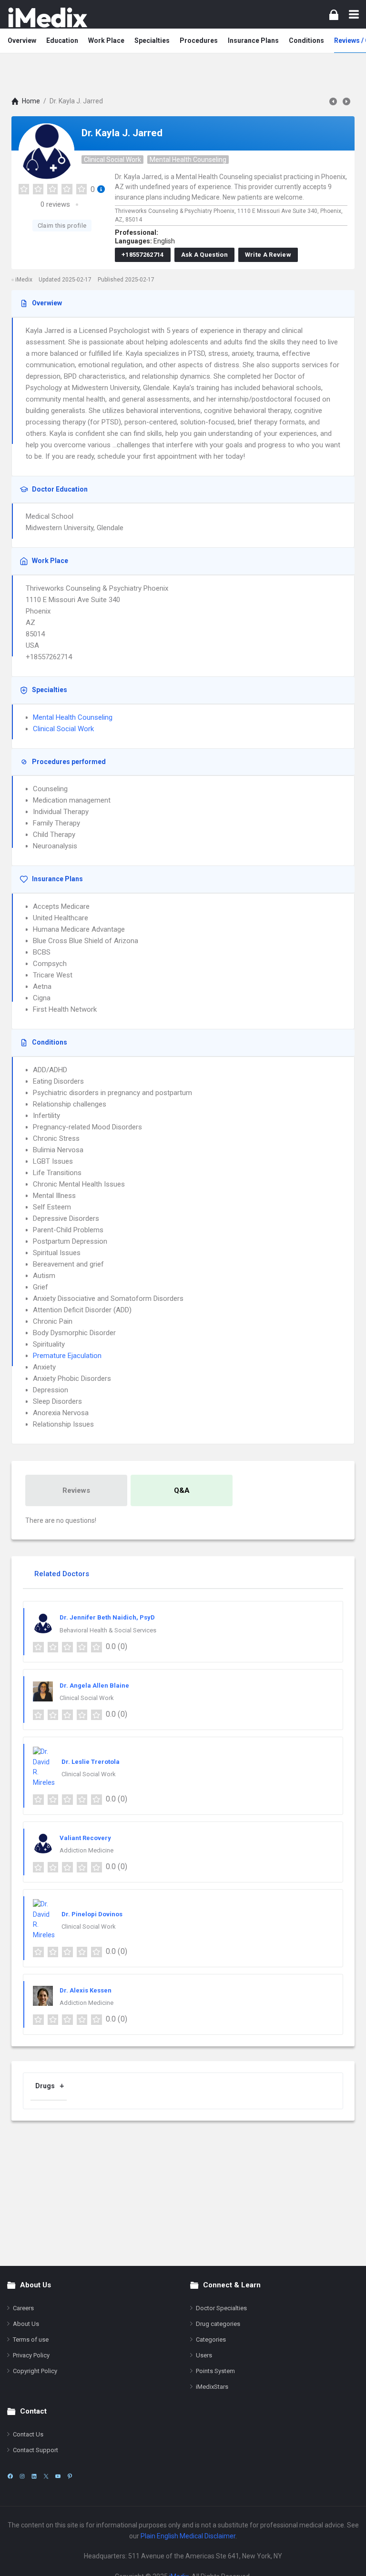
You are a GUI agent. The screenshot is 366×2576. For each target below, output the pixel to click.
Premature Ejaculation (67, 1356)
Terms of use (31, 2340)
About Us (26, 2324)
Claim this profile (62, 226)
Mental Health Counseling (188, 160)
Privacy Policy (31, 2355)
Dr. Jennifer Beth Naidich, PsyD (107, 1617)
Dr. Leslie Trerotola (91, 1762)
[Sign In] (334, 15)
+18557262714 (143, 255)
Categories (211, 2340)
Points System (215, 2371)
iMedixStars (212, 2387)
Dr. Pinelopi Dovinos (92, 1914)
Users (204, 2355)
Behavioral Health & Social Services (108, 1630)
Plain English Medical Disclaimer (188, 2536)
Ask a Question (204, 255)
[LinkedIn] (34, 2476)
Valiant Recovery (85, 1838)
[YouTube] (58, 2476)
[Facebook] (10, 2476)
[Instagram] (22, 2476)
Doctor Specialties (221, 2308)
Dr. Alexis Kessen (86, 1990)
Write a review (268, 255)
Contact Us (28, 2434)
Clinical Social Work (112, 160)
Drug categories (218, 2324)
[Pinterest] (70, 2476)
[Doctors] (48, 17)
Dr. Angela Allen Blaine (94, 1685)
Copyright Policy (35, 2371)
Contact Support (36, 2450)
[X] (46, 2476)
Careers (23, 2308)
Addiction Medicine (86, 1850)
